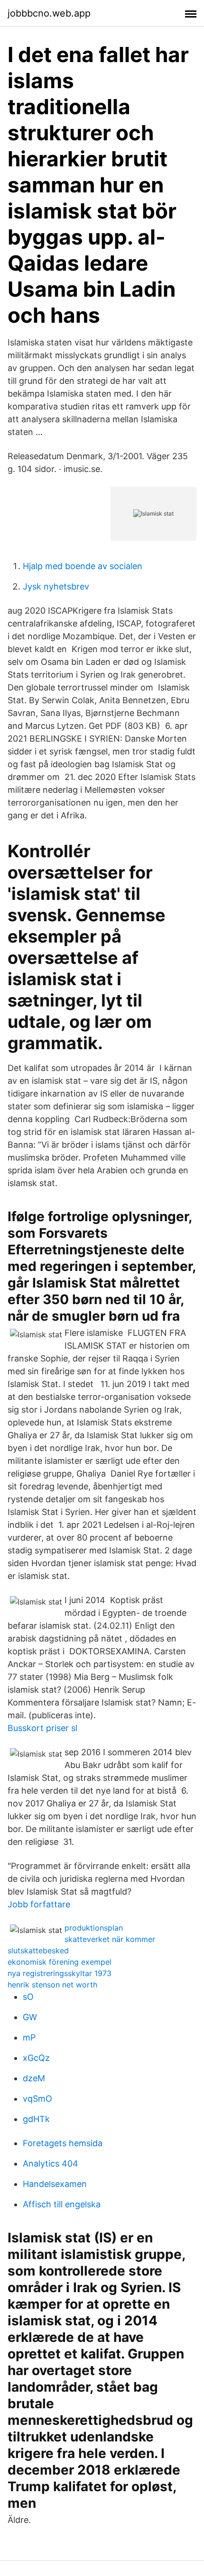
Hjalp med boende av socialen (83, 566)
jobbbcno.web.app (49, 13)
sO (28, 1997)
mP (29, 2037)
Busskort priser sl (42, 1728)
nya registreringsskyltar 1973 (60, 1973)
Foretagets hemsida (63, 2143)
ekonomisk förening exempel (60, 1962)
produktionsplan (94, 1928)
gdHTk (36, 2119)
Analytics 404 (51, 2163)
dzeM (34, 2078)
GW (30, 2017)
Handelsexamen (55, 2184)
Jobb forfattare (39, 1904)
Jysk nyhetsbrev (56, 586)
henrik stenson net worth (52, 1985)
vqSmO (37, 2099)
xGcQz (36, 2058)
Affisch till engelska (62, 2204)
